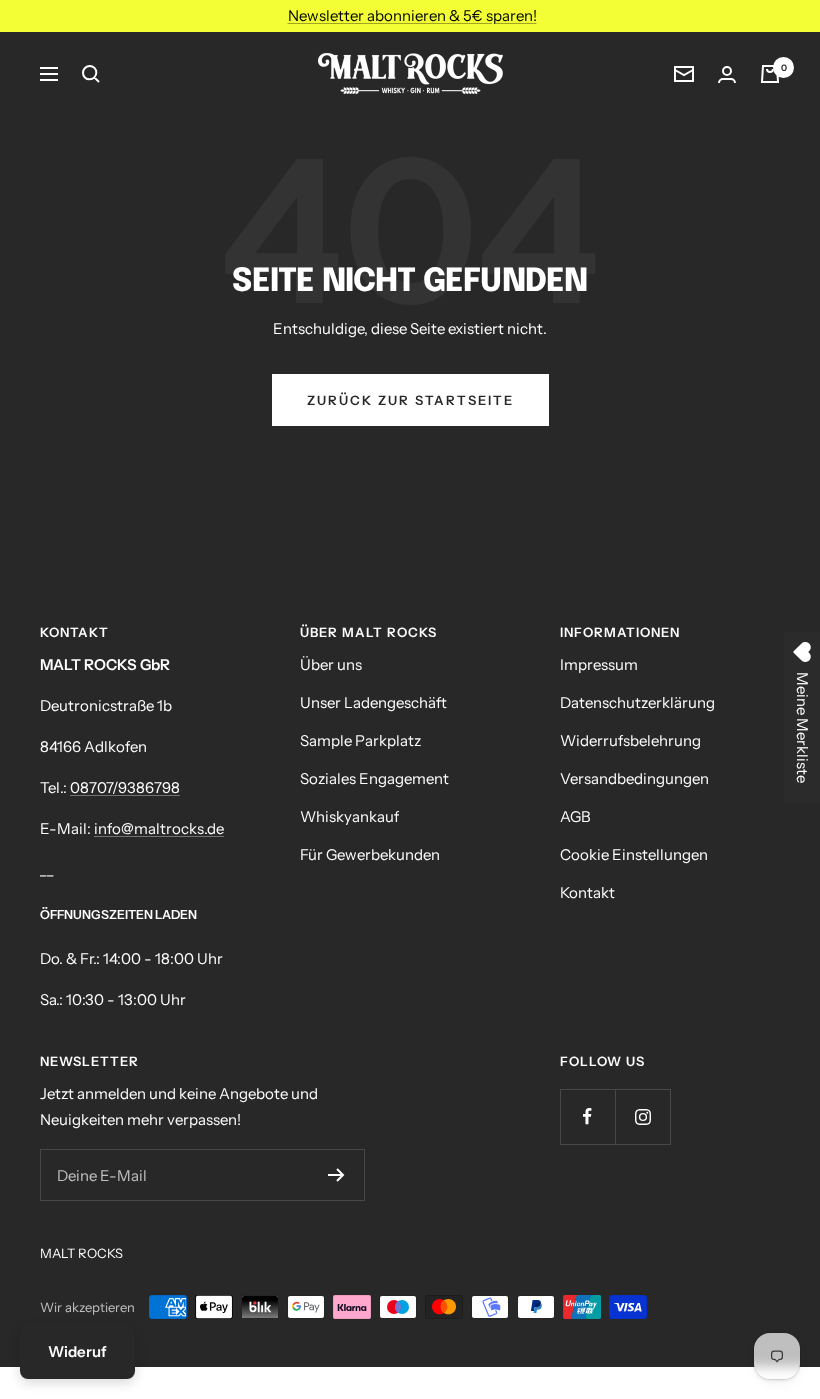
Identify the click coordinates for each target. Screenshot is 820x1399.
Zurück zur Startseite (410, 400)
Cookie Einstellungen (634, 854)
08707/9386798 (125, 787)
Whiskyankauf (349, 816)
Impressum (599, 664)
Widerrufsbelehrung (630, 740)
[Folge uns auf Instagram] (642, 1116)
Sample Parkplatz (360, 740)
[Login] (727, 74)
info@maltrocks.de (159, 828)
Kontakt (587, 892)
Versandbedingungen (634, 778)
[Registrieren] (336, 1175)
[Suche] (91, 74)
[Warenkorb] (770, 74)
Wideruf (77, 1351)
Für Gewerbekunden (370, 854)
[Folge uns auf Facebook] (587, 1116)
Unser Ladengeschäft (373, 702)
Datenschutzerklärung (637, 702)
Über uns (331, 664)
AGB (575, 816)
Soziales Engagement (374, 778)
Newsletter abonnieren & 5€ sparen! (412, 15)
